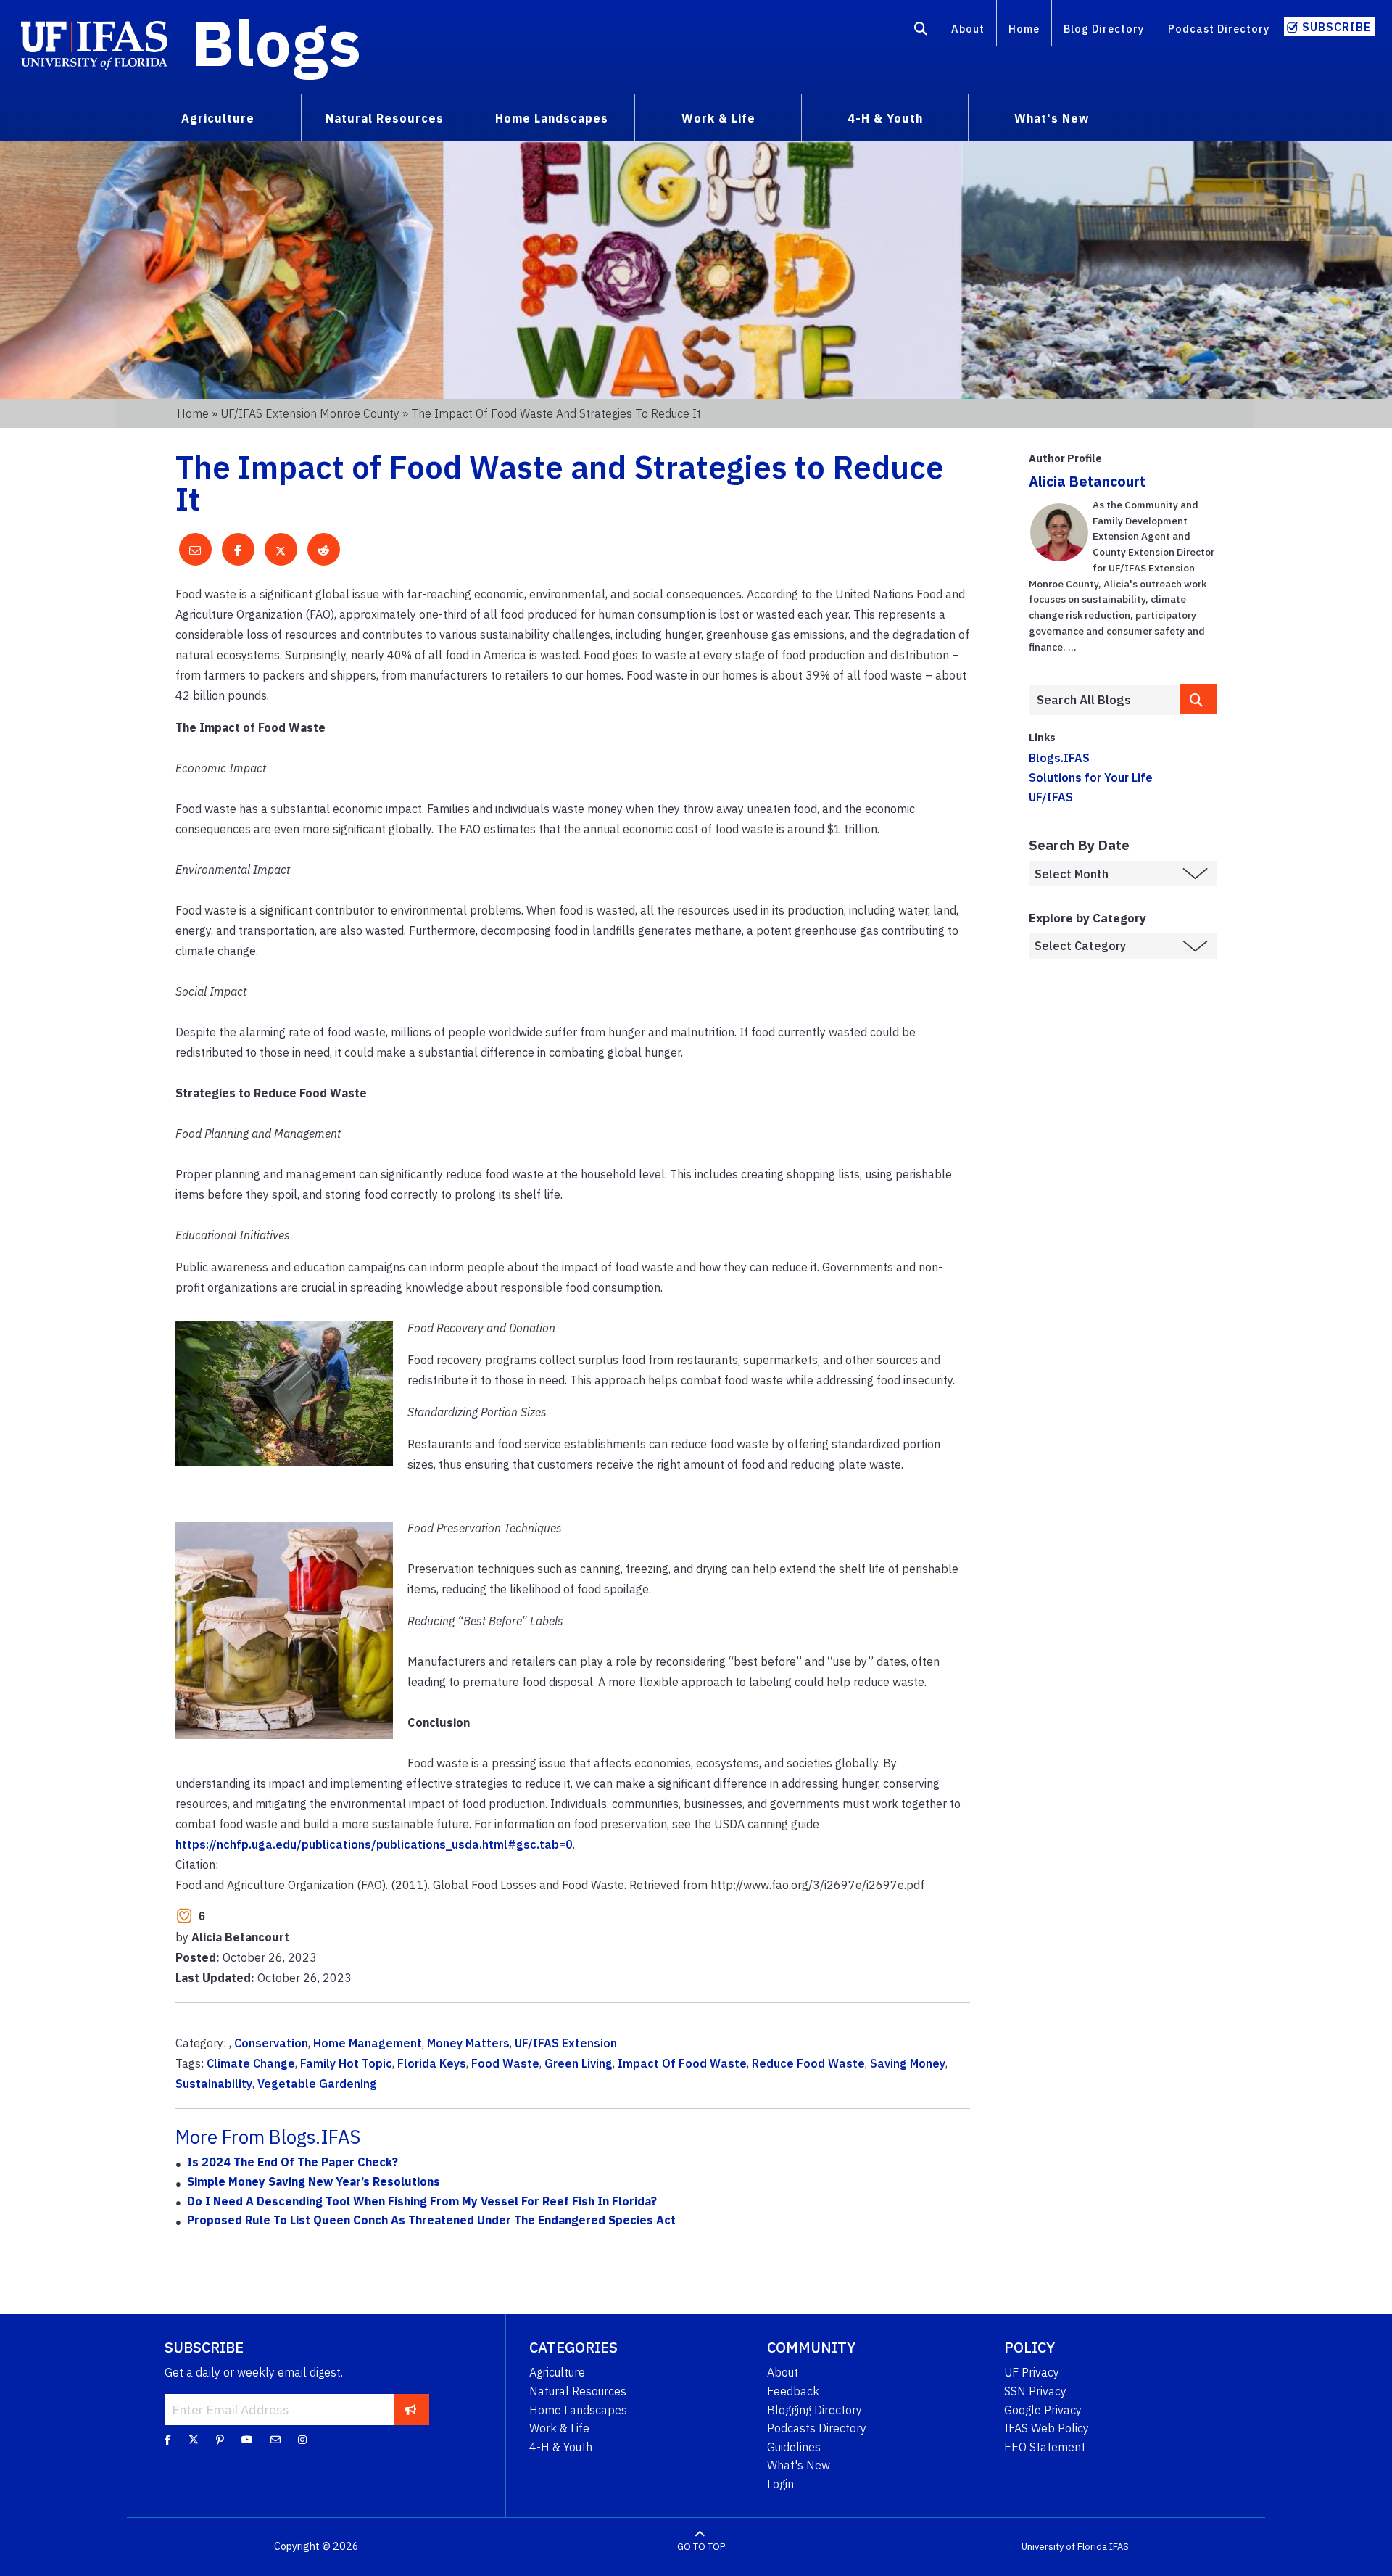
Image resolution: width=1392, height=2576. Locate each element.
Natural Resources (578, 2391)
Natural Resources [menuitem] (385, 118)
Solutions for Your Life (1091, 777)
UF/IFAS (1051, 797)
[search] (1198, 699)
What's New (799, 2465)
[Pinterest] (220, 2440)
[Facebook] (168, 2440)
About (968, 29)
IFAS (1119, 2547)
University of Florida (1064, 2547)
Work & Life (559, 2428)
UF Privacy (1032, 2372)
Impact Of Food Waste (682, 2063)
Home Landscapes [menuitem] (552, 118)
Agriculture (557, 2372)
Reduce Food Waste (808, 2063)
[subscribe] (411, 2409)
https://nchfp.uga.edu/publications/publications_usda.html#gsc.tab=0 (374, 1844)
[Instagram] (302, 2440)
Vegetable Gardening (317, 2084)
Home (1024, 29)
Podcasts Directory (817, 2428)
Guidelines (794, 2447)
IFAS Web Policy (1047, 2428)
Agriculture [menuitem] (218, 118)
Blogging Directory (815, 2410)
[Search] (921, 31)
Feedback (793, 2391)
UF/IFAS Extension (566, 2043)
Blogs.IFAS (1059, 758)
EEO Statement (1045, 2447)
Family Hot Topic (346, 2063)
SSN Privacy (1035, 2391)
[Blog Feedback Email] (275, 2440)
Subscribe (1337, 27)
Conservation (271, 2043)
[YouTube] (247, 2440)
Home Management (368, 2043)
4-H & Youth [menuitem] (885, 118)
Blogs (277, 42)
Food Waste (505, 2063)
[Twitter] (194, 2440)
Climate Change (251, 2063)
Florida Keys (432, 2063)
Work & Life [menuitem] (718, 118)
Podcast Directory (1219, 29)
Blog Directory (1104, 29)
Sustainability (214, 2084)
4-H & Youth (561, 2447)
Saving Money (908, 2063)
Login (780, 2484)
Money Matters (468, 2043)
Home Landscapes (578, 2410)
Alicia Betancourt (1087, 481)
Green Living (579, 2063)
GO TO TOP (701, 2547)
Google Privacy (1043, 2410)
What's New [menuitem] (1052, 118)
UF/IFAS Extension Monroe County (310, 413)
